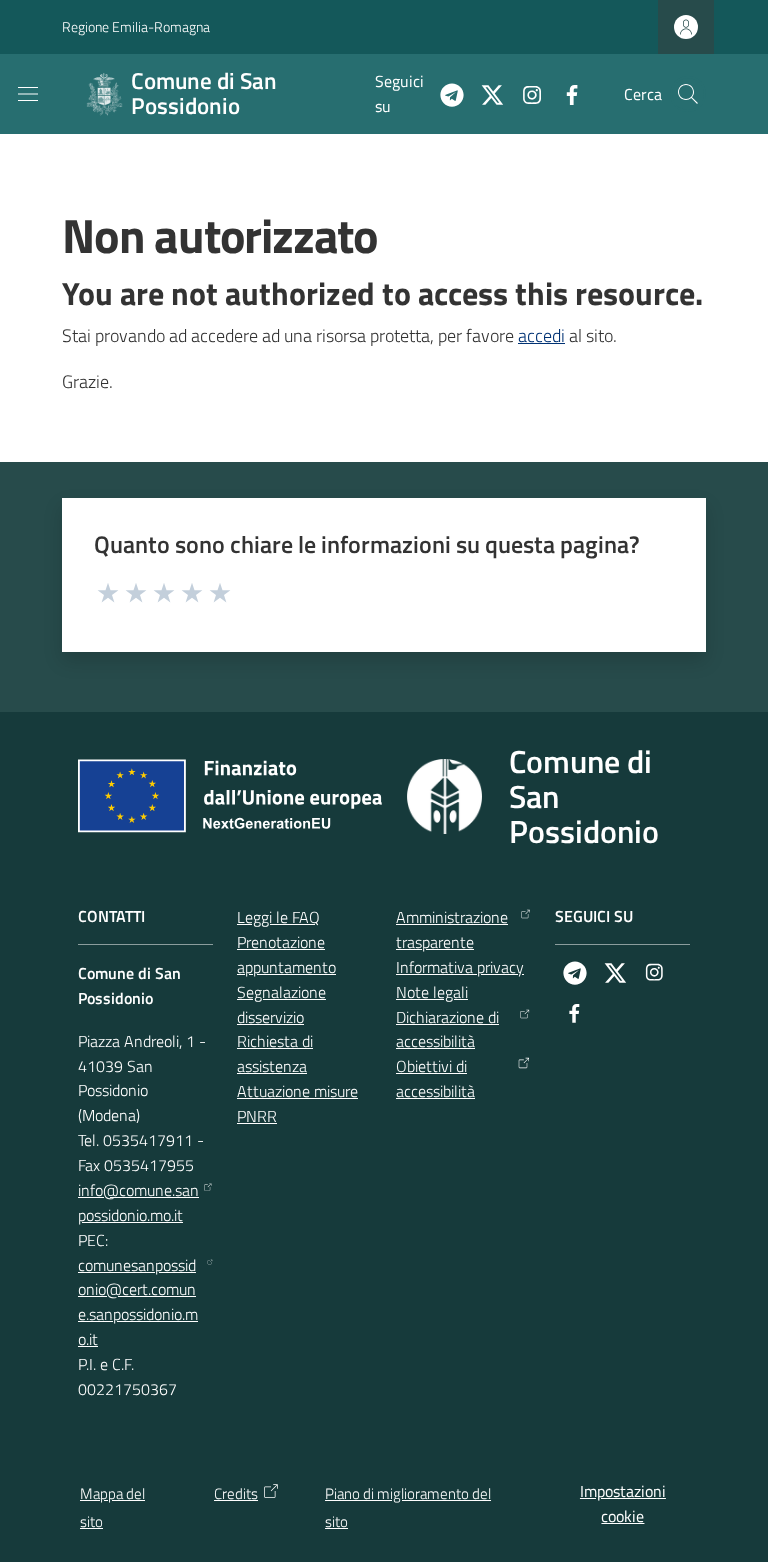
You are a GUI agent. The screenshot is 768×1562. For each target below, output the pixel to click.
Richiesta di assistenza (275, 1053)
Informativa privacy (460, 967)
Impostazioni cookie (623, 1503)
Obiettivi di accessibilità (435, 1078)
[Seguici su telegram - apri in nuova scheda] (444, 93)
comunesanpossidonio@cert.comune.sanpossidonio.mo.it (138, 1302)
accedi (541, 335)
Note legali (432, 992)
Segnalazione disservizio (281, 1004)
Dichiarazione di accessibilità (447, 1029)
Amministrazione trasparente (452, 929)
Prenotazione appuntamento (286, 954)
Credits (236, 1493)
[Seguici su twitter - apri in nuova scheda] (484, 93)
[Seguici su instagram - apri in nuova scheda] (524, 93)
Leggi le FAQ (278, 917)
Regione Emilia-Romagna (136, 26)
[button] (688, 94)
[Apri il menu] (28, 94)
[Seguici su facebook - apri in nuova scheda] (564, 93)
